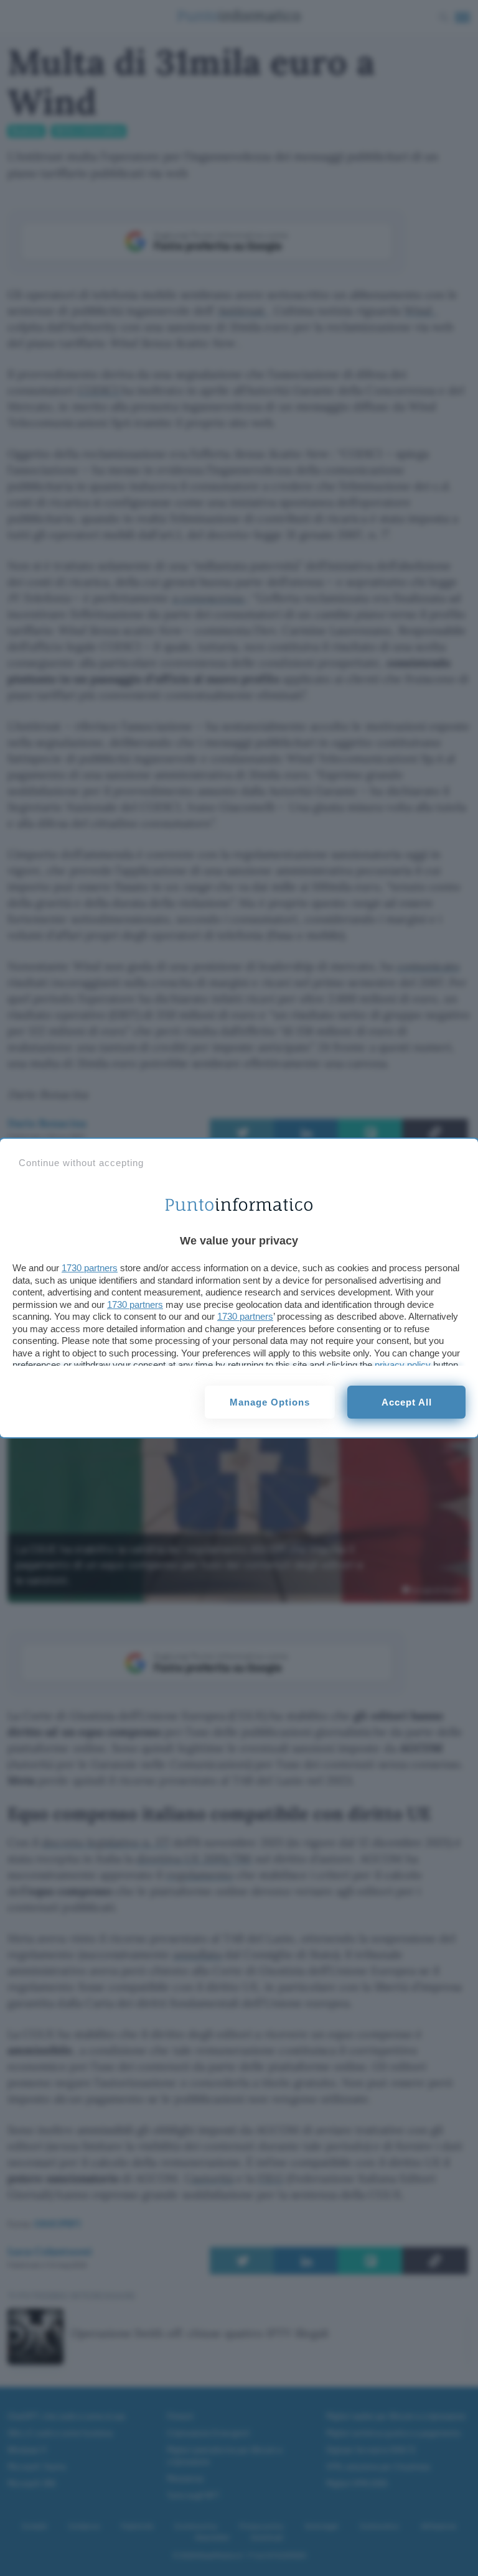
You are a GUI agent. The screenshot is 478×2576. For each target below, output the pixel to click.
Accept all (407, 1402)
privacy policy (403, 1365)
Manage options (270, 1402)
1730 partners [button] (90, 1268)
